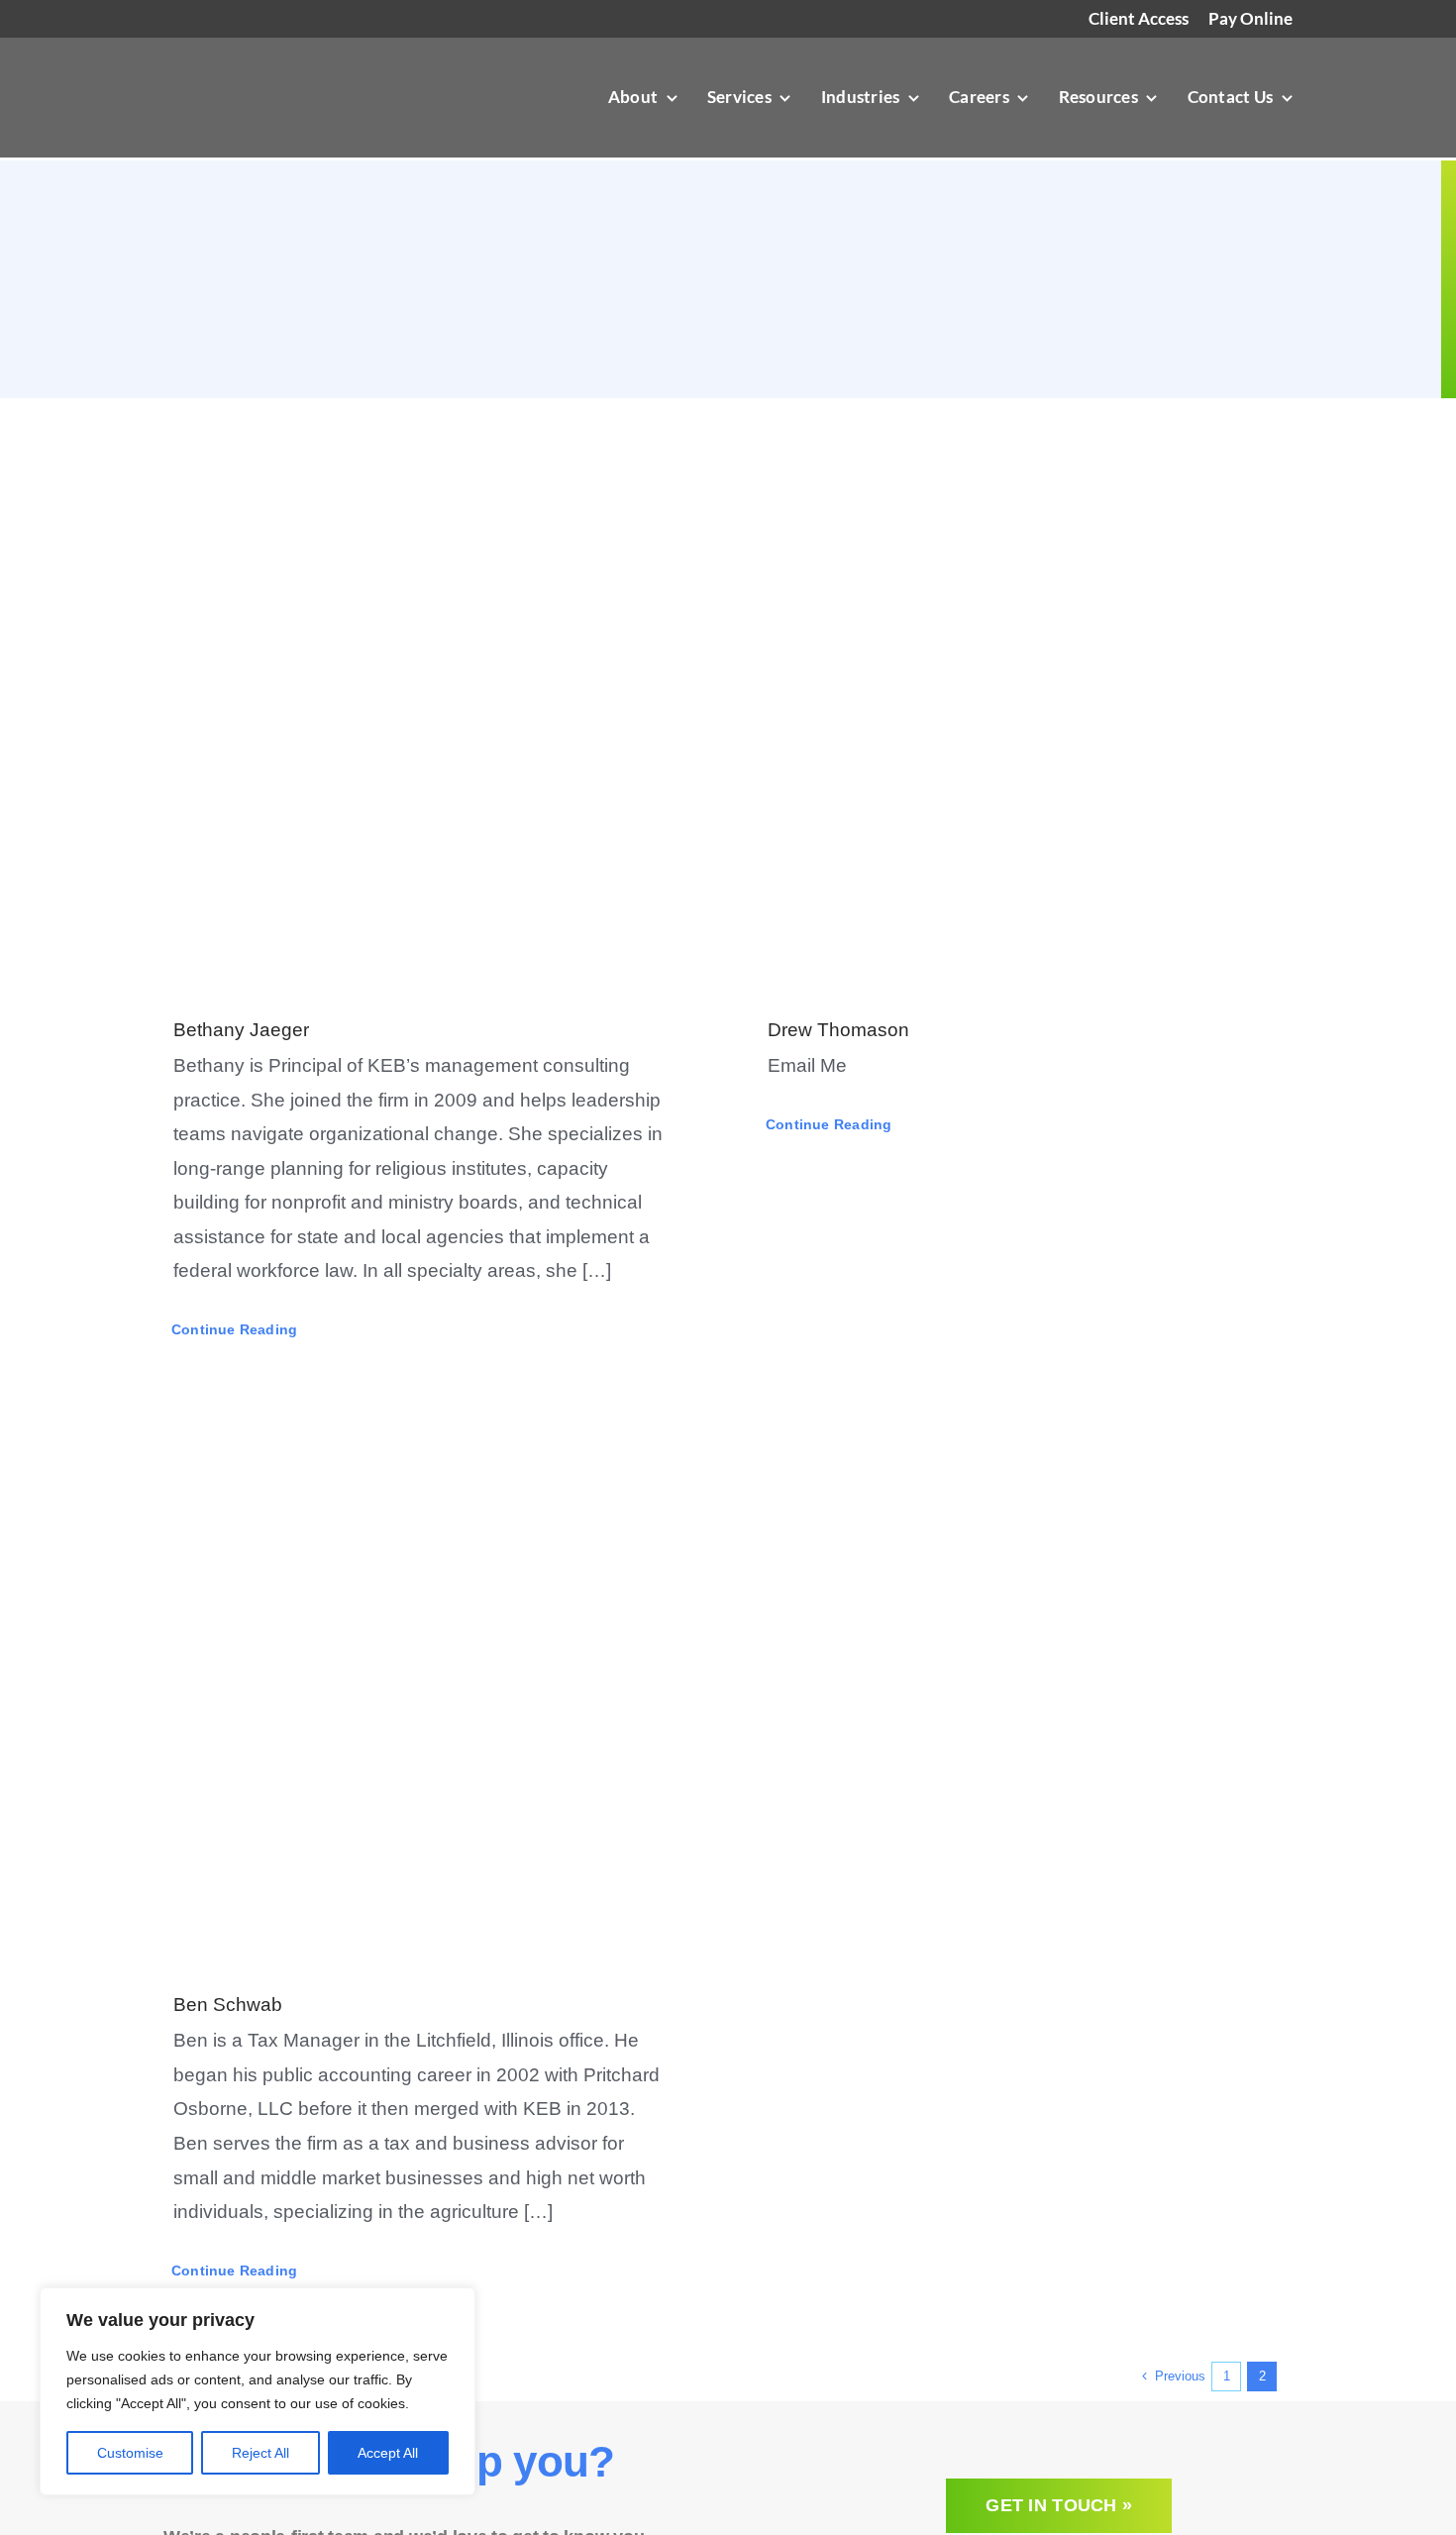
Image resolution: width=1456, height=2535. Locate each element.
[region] (258, 2391)
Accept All (388, 2453)
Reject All (260, 2453)
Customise (130, 2453)
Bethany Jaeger (241, 1030)
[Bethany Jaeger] (431, 703)
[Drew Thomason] (1025, 703)
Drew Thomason (838, 1030)
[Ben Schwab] (431, 1678)
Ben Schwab (228, 2005)
